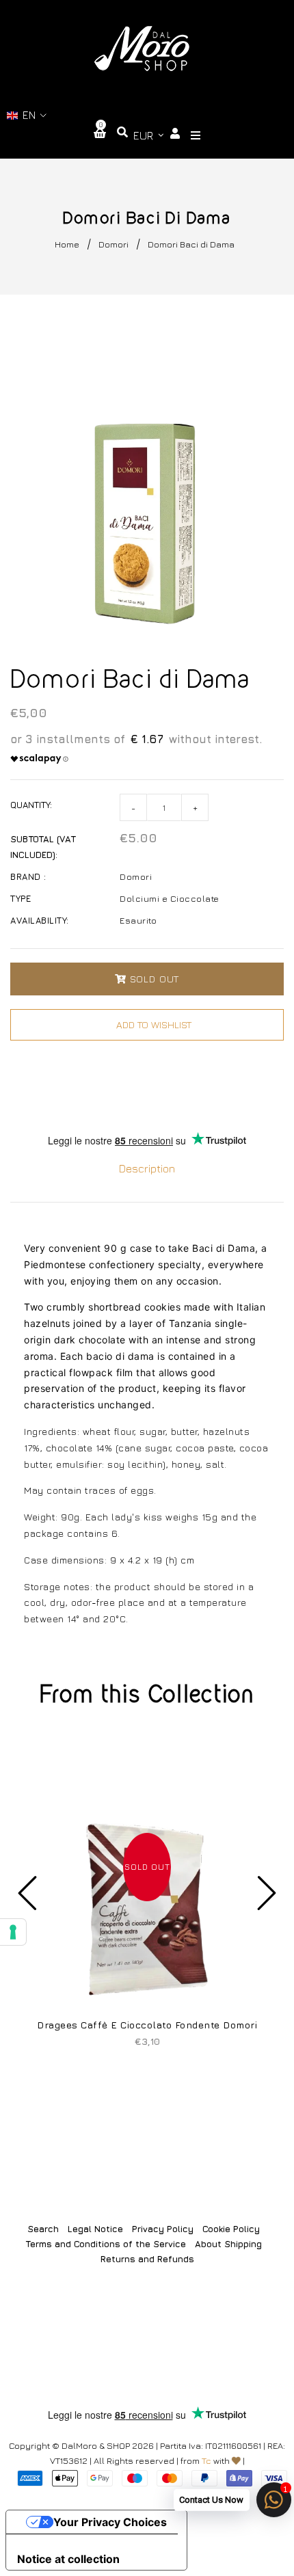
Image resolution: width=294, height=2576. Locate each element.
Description (147, 1168)
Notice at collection (68, 2559)
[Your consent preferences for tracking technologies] (13, 1932)
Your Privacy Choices (110, 2522)
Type (21, 898)
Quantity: (31, 805)
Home (67, 244)
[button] (27, 115)
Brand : (28, 876)
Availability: (40, 920)
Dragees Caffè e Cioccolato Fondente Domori (147, 2025)
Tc (206, 2460)
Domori (113, 244)
